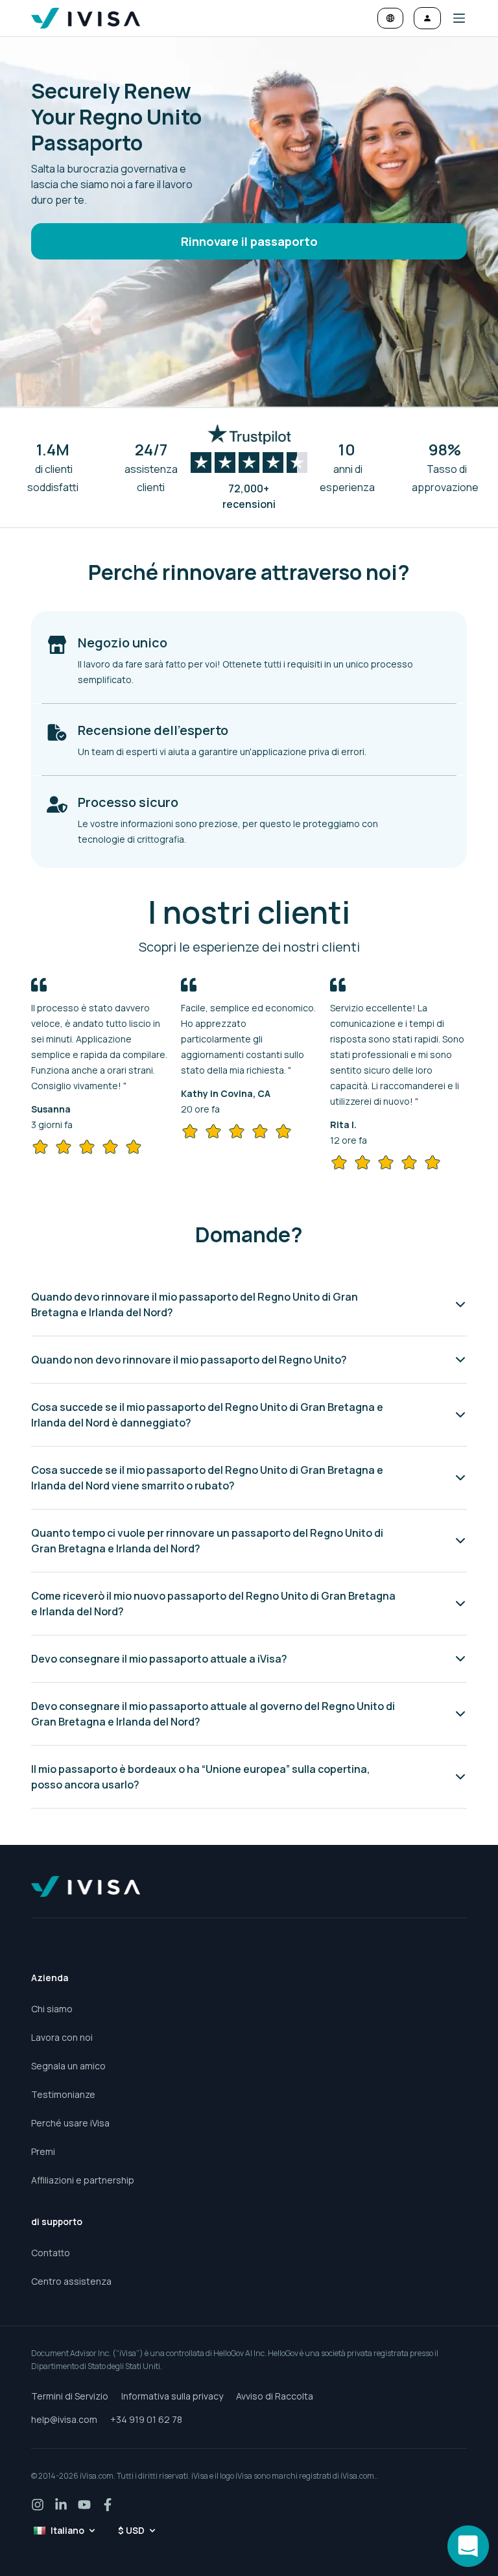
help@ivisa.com (64, 2419)
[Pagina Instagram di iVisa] (38, 2505)
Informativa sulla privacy (172, 2396)
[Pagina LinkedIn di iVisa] (61, 2505)
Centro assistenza (71, 2281)
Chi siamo (52, 2009)
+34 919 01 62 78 (146, 2419)
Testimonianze (63, 2094)
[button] (454, 18)
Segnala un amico (68, 2066)
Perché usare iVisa (70, 2123)
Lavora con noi (62, 2037)
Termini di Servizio (70, 2396)
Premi (43, 2151)
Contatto (51, 2253)
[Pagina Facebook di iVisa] (108, 2505)
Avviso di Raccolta (275, 2396)
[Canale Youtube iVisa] (84, 2505)
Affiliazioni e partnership (83, 2180)
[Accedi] (427, 18)
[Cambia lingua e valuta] (390, 18)
